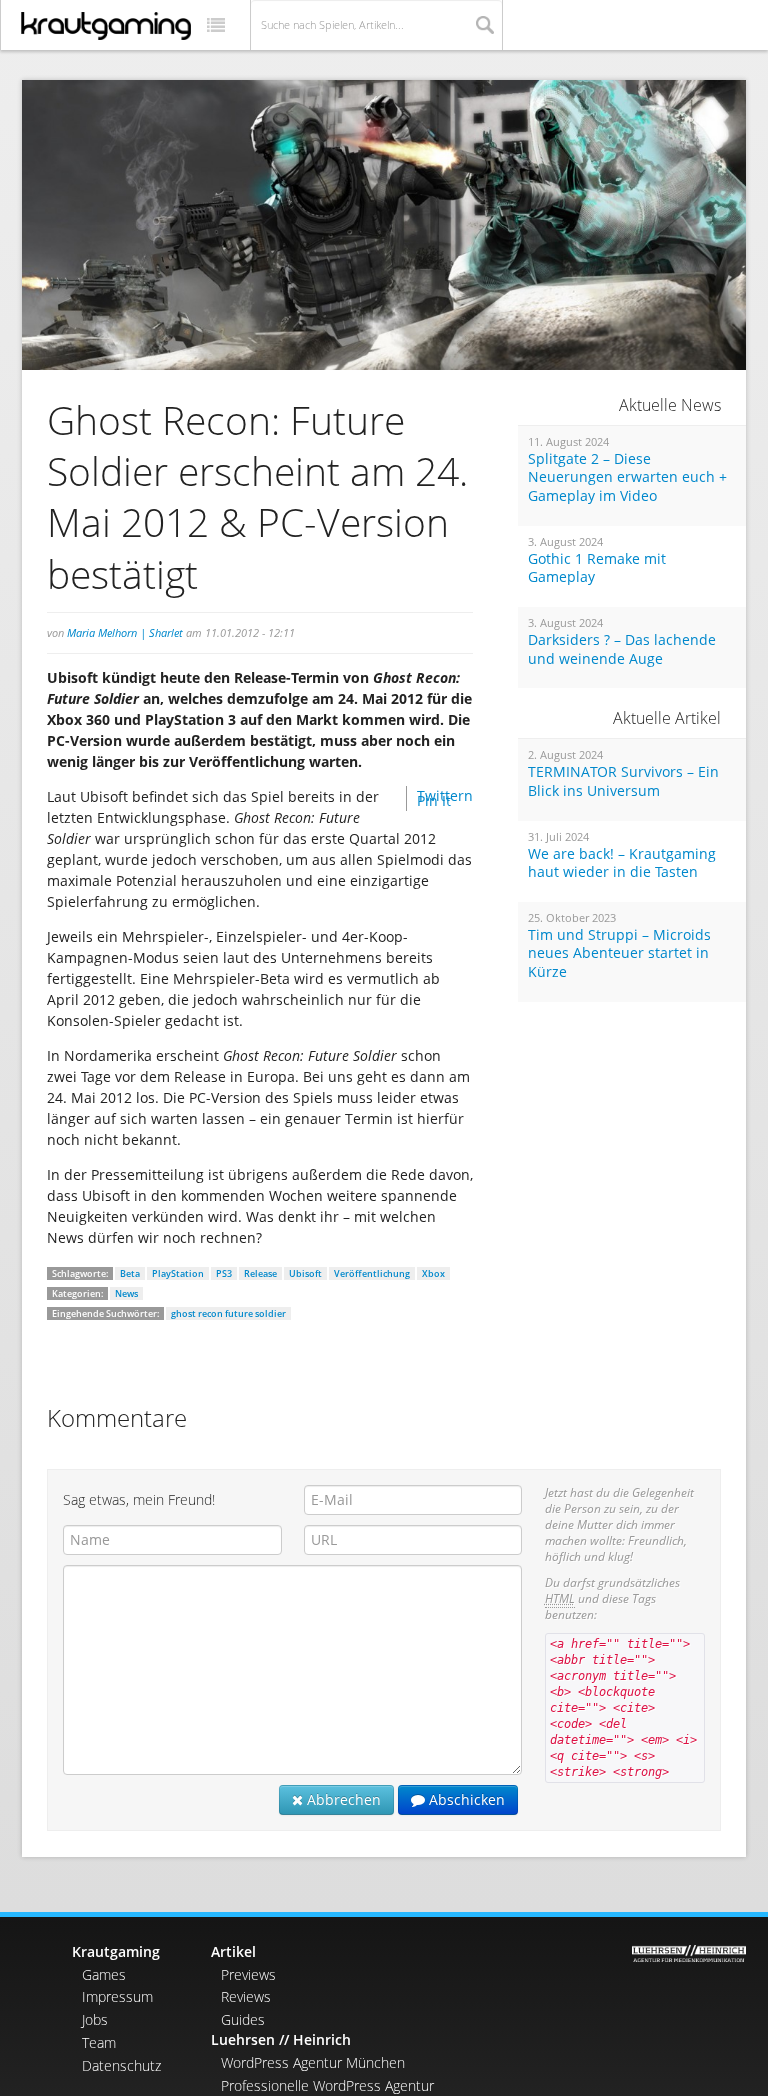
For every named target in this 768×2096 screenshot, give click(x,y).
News (126, 1293)
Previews (248, 1974)
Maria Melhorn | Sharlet (125, 632)
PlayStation (178, 1273)
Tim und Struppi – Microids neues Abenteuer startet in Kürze (619, 953)
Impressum (117, 1996)
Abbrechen (342, 1799)
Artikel (233, 1951)
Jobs (95, 2019)
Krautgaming (116, 1951)
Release (260, 1273)
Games (104, 1974)
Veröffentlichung (372, 1273)
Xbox (433, 1273)
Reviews (246, 1996)
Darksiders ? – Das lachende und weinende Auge (622, 649)
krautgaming (106, 26)
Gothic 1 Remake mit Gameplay (597, 568)
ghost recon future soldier (228, 1313)
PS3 (224, 1273)
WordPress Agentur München (313, 2062)
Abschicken (465, 1799)
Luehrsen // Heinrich (281, 2039)
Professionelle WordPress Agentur (327, 2085)
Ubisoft (305, 1273)
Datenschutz (121, 2065)
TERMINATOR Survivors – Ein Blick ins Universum (623, 781)
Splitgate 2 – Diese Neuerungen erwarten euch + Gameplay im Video (627, 477)
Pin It (434, 800)
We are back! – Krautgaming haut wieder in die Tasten (622, 863)
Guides (243, 2019)
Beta (130, 1273)
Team (99, 2042)
